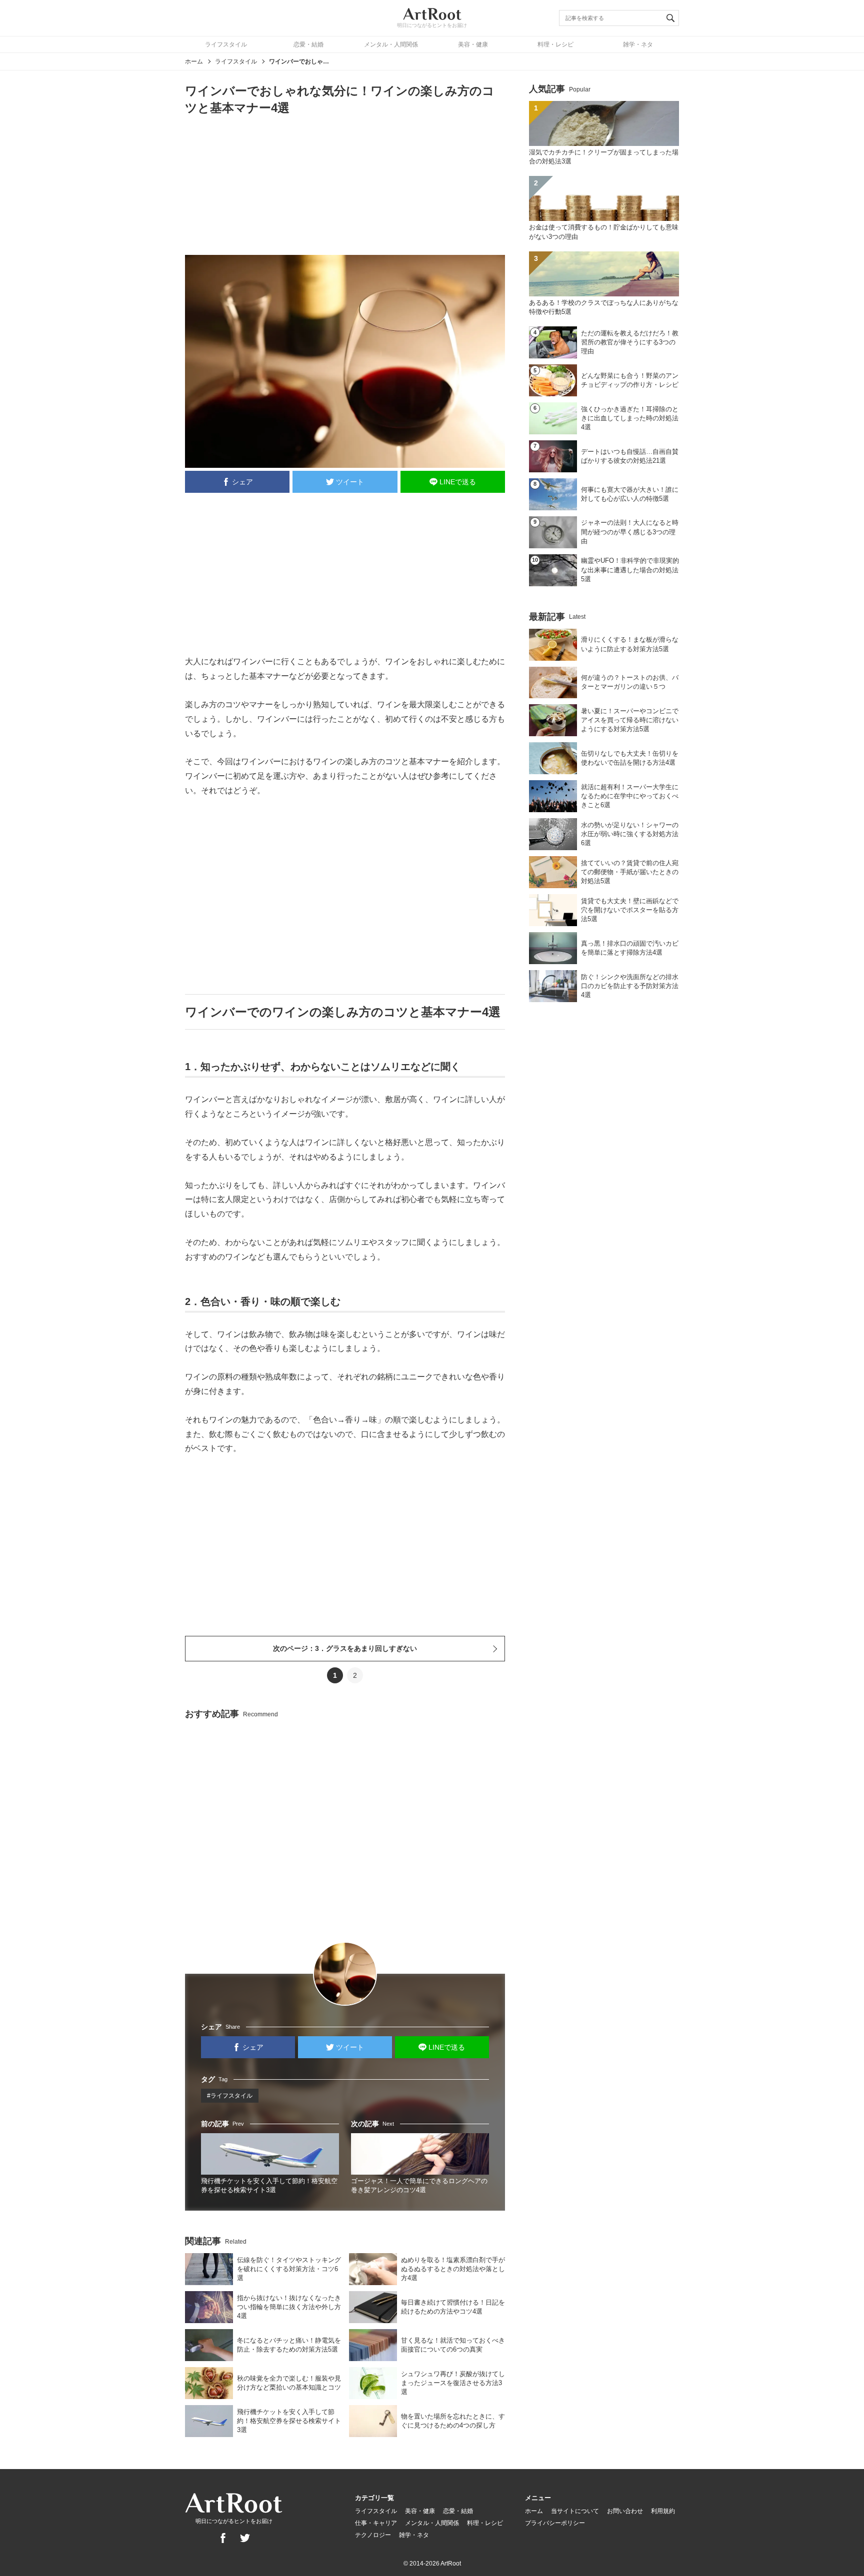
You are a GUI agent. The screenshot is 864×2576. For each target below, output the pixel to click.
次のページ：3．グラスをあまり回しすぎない (345, 1648)
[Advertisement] (345, 184)
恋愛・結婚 (308, 44)
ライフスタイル (226, 44)
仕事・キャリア (376, 2523)
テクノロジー (373, 2535)
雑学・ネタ (638, 44)
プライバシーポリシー (555, 2523)
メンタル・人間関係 (391, 44)
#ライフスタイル (230, 2096)
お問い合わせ (625, 2511)
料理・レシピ (555, 44)
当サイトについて (575, 2511)
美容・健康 (473, 44)
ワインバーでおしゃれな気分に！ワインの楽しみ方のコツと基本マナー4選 (299, 61)
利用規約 (663, 2511)
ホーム (194, 61)
